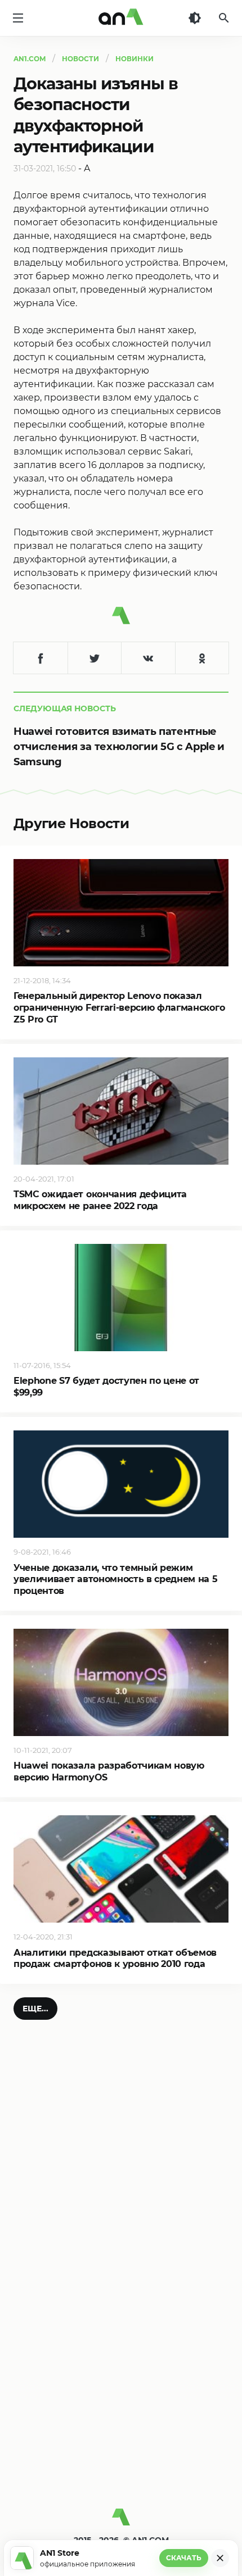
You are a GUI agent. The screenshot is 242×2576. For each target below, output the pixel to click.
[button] (35, 2009)
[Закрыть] (220, 2558)
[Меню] (18, 18)
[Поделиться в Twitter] (95, 658)
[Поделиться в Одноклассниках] (202, 658)
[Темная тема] (195, 18)
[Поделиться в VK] (148, 658)
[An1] (121, 18)
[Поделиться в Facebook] (41, 658)
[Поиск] (224, 18)
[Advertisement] (121, 2370)
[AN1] (121, 2522)
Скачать (184, 2558)
